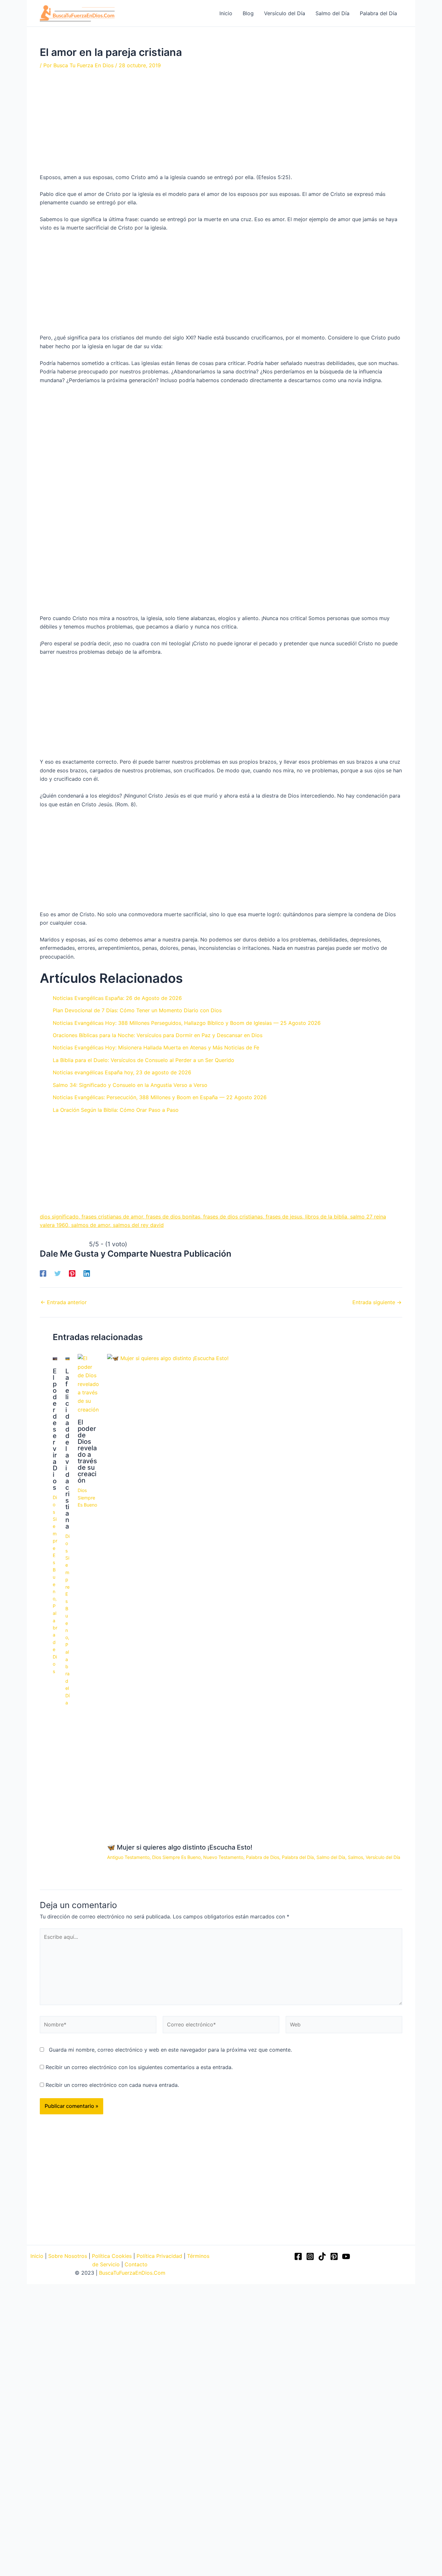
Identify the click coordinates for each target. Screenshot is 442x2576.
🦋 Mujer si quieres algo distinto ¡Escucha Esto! (180, 1847)
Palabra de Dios (263, 1857)
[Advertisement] (221, 125)
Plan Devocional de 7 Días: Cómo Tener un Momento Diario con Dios (137, 1010)
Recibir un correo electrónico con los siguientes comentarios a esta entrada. (139, 2067)
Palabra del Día (67, 1674)
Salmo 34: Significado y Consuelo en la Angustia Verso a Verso (130, 1085)
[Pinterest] (72, 1273)
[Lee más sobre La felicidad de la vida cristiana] (67, 1358)
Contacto (136, 2264)
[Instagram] (310, 2256)
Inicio (37, 2256)
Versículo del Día (383, 1857)
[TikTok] (322, 2256)
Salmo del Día (331, 1857)
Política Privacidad (159, 2256)
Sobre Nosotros (68, 2256)
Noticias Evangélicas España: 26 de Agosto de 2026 (117, 998)
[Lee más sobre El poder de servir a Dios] (55, 1358)
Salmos (355, 1857)
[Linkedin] (87, 1273)
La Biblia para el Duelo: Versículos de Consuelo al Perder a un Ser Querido (144, 1060)
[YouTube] (346, 2256)
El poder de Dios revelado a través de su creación (87, 1451)
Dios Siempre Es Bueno (55, 1548)
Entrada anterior (64, 1302)
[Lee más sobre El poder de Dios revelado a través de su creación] (88, 1383)
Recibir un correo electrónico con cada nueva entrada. (112, 2085)
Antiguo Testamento (128, 1857)
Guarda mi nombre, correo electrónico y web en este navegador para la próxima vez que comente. (170, 2050)
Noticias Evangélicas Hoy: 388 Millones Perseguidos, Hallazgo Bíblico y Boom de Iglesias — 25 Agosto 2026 (187, 1023)
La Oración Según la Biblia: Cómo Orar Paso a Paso (116, 1110)
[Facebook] (43, 1273)
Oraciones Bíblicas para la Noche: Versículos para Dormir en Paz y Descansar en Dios (158, 1035)
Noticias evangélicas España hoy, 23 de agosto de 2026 (122, 1072)
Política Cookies (112, 2256)
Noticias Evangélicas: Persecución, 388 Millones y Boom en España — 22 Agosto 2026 (160, 1097)
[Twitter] (58, 1273)
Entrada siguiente (377, 1302)
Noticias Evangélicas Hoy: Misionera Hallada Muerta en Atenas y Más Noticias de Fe (156, 1047)
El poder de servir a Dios (55, 1429)
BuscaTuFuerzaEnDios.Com (132, 2273)
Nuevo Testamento (223, 1857)
